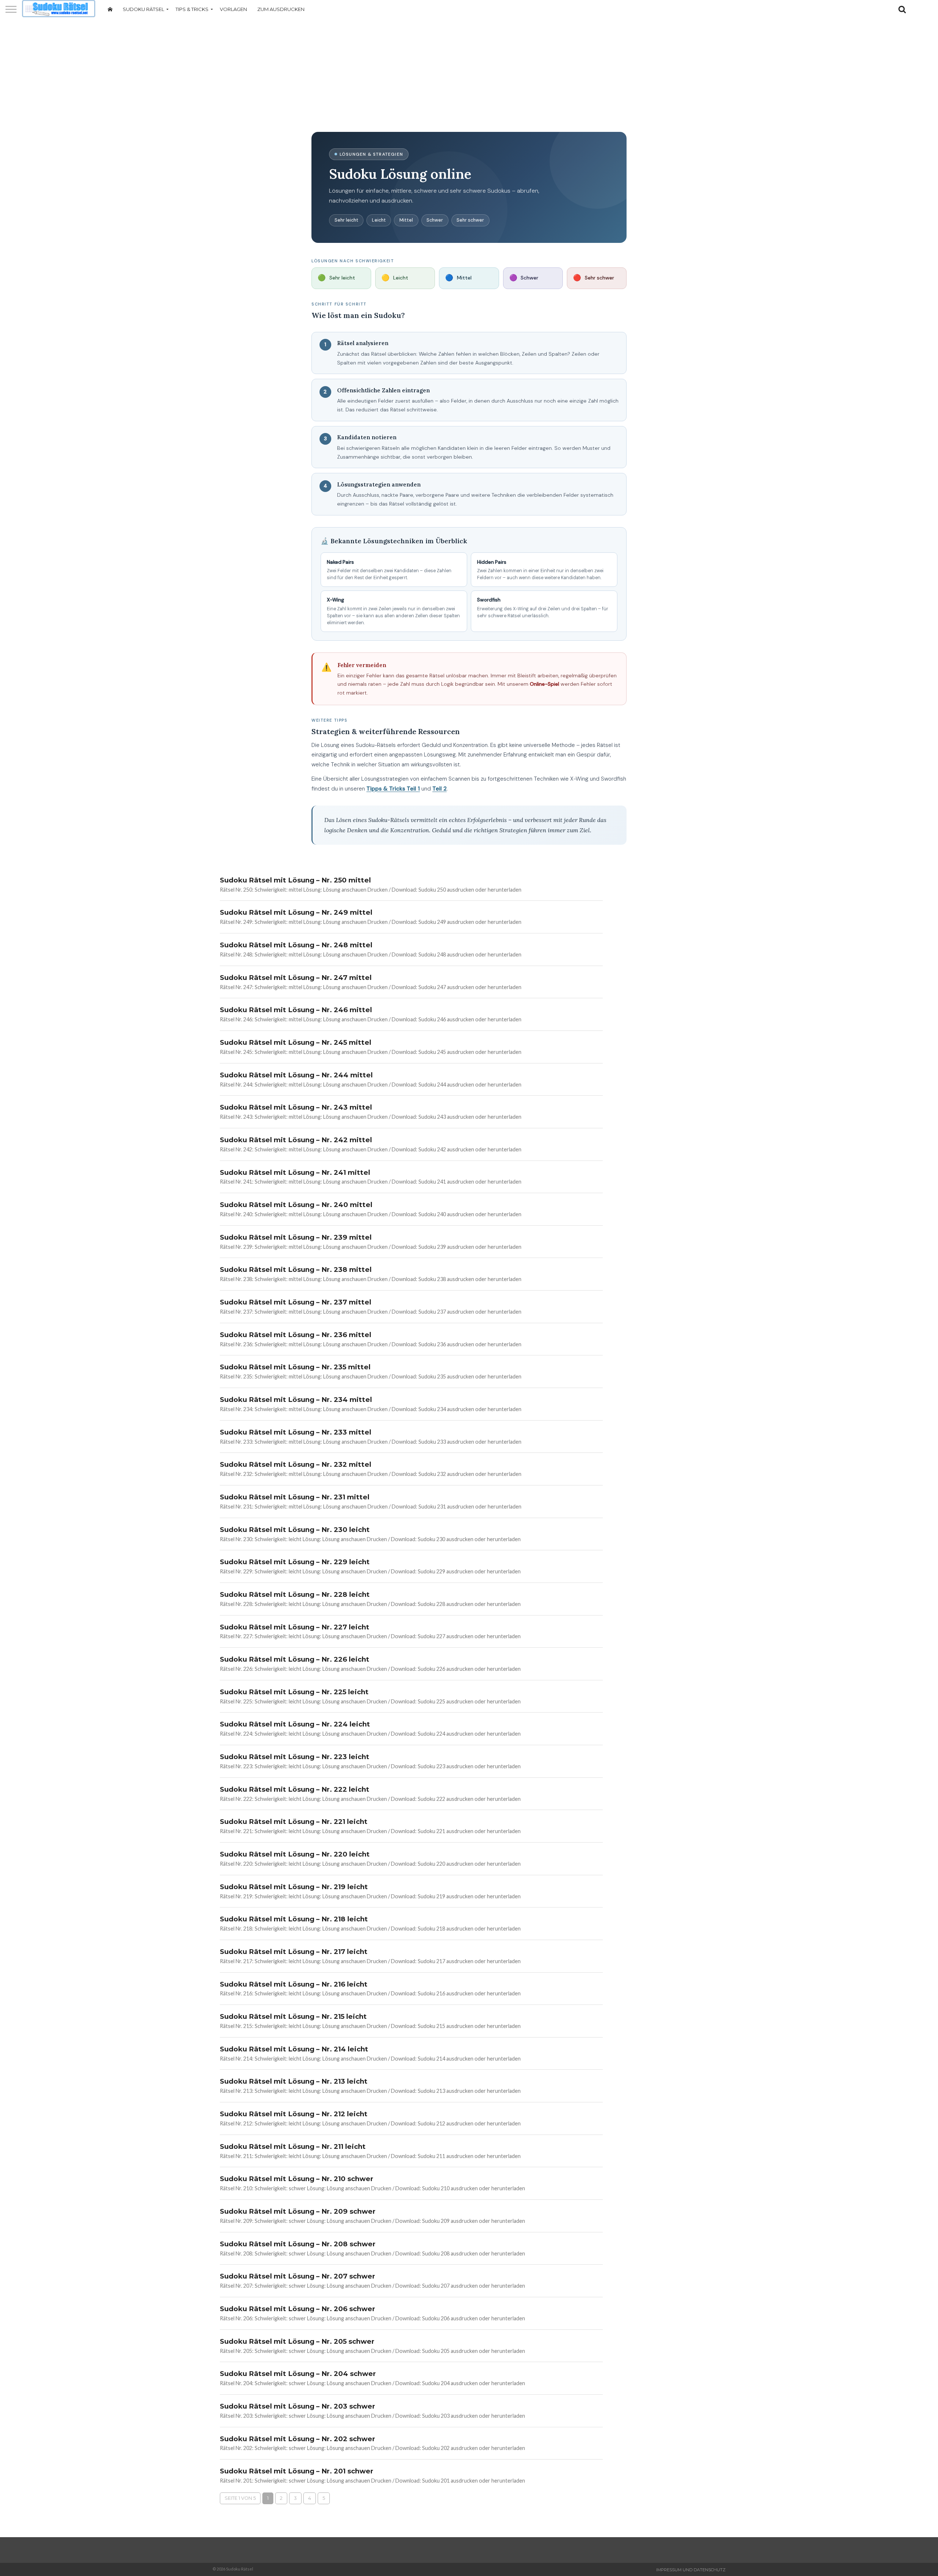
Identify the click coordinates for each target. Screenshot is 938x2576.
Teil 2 (440, 789)
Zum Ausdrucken (281, 9)
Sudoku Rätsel (143, 9)
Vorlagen (233, 9)
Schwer (435, 220)
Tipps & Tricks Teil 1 (393, 789)
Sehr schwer (470, 220)
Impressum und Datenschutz (691, 2570)
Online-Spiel (544, 684)
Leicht (379, 220)
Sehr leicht (346, 220)
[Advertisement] (469, 75)
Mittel (406, 220)
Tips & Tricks (192, 9)
